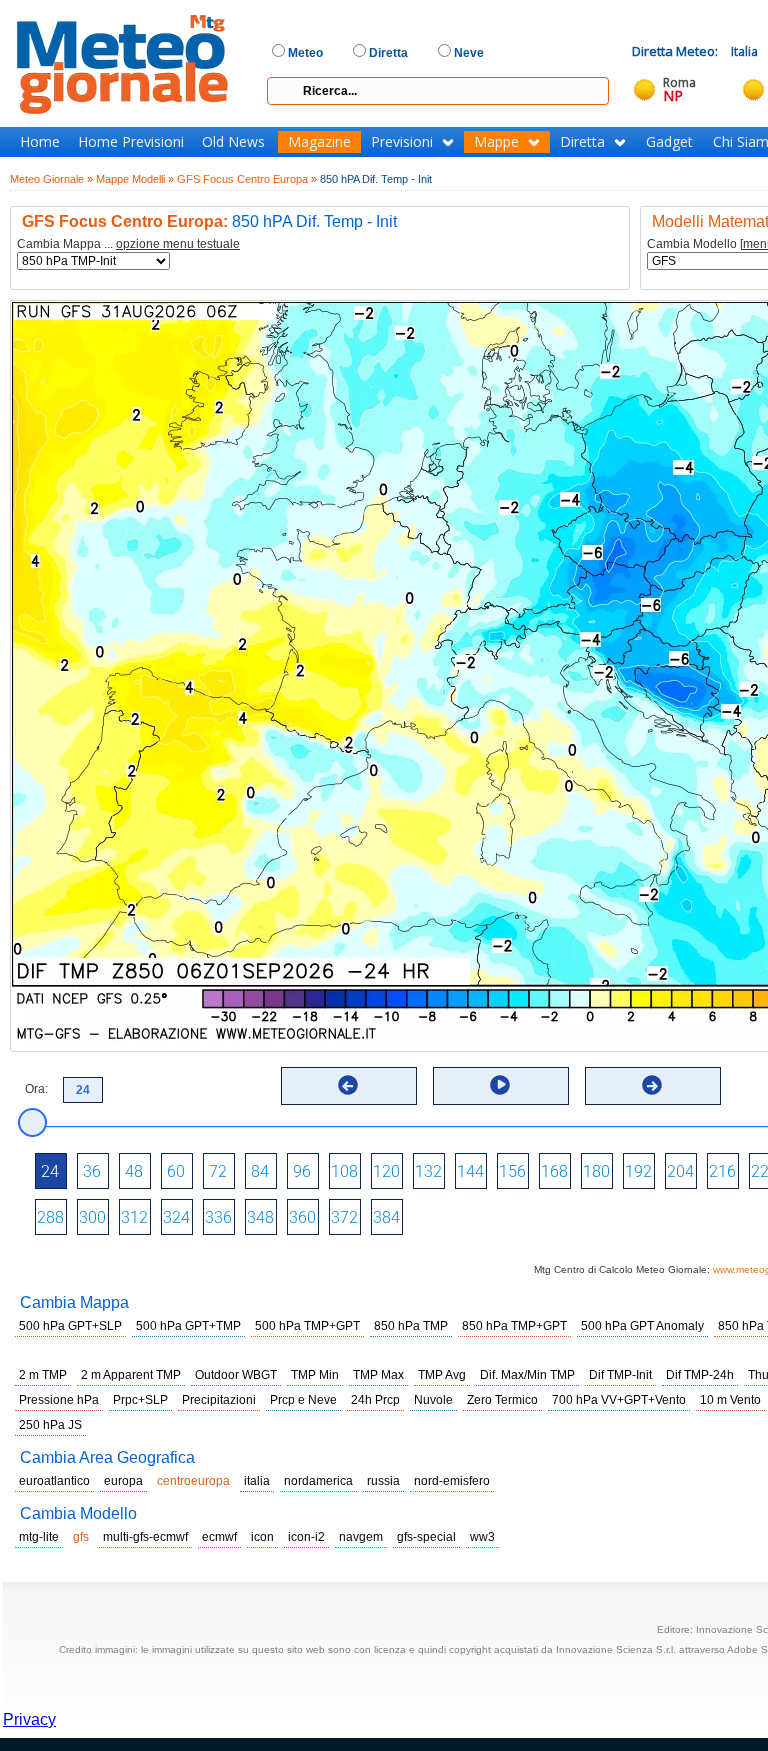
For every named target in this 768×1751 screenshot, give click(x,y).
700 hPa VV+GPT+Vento (619, 1400)
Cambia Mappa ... (128, 244)
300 (92, 1217)
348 (260, 1217)
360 (302, 1217)
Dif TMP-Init (620, 1375)
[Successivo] (652, 1085)
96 (302, 1171)
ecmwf (219, 1537)
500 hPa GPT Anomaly (642, 1326)
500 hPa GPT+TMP (188, 1326)
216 (722, 1171)
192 (638, 1171)
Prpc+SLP (140, 1400)
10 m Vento (730, 1400)
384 (386, 1217)
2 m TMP (43, 1375)
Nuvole (433, 1400)
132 (428, 1171)
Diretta (582, 142)
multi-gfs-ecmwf (145, 1537)
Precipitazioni (219, 1400)
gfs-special (426, 1537)
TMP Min (315, 1375)
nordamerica (318, 1481)
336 (218, 1217)
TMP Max (378, 1375)
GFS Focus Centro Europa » (247, 179)
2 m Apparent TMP (131, 1375)
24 (50, 1171)
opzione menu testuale (178, 244)
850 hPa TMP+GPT (514, 1326)
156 (512, 1171)
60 (176, 1171)
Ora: (36, 1089)
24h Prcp (375, 1400)
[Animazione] (500, 1085)
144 (470, 1171)
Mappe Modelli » (135, 179)
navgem (361, 1537)
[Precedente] (348, 1085)
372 (344, 1217)
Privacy (29, 1719)
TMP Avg (442, 1375)
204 (680, 1171)
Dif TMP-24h (700, 1375)
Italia (744, 51)
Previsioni (402, 142)
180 (596, 1171)
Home (40, 142)
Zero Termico (502, 1400)
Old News (233, 142)
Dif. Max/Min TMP (527, 1375)
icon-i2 (306, 1537)
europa (123, 1481)
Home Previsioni (131, 142)
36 (92, 1171)
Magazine (319, 142)
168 (554, 1171)
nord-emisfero (452, 1481)
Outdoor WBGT (236, 1375)
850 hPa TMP (411, 1326)
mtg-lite (39, 1537)
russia (383, 1481)
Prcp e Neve (303, 1400)
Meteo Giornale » (51, 179)
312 (134, 1217)
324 (176, 1217)
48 (134, 1171)
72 (218, 1171)
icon (262, 1537)
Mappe (496, 142)
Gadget (669, 142)
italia (257, 1481)
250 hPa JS (50, 1425)
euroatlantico (54, 1481)
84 (260, 1171)
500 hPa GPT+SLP (70, 1326)
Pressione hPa (59, 1400)
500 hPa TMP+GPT (307, 1326)
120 (386, 1171)
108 (344, 1171)
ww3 (482, 1537)
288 (50, 1217)
